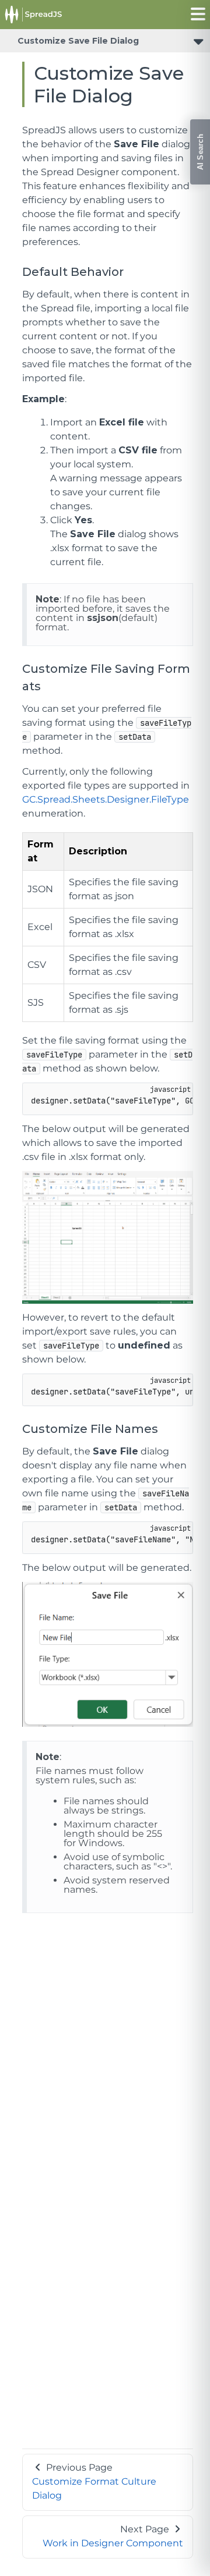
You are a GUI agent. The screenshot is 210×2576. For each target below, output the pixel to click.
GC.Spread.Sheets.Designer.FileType (106, 799)
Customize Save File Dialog (78, 41)
